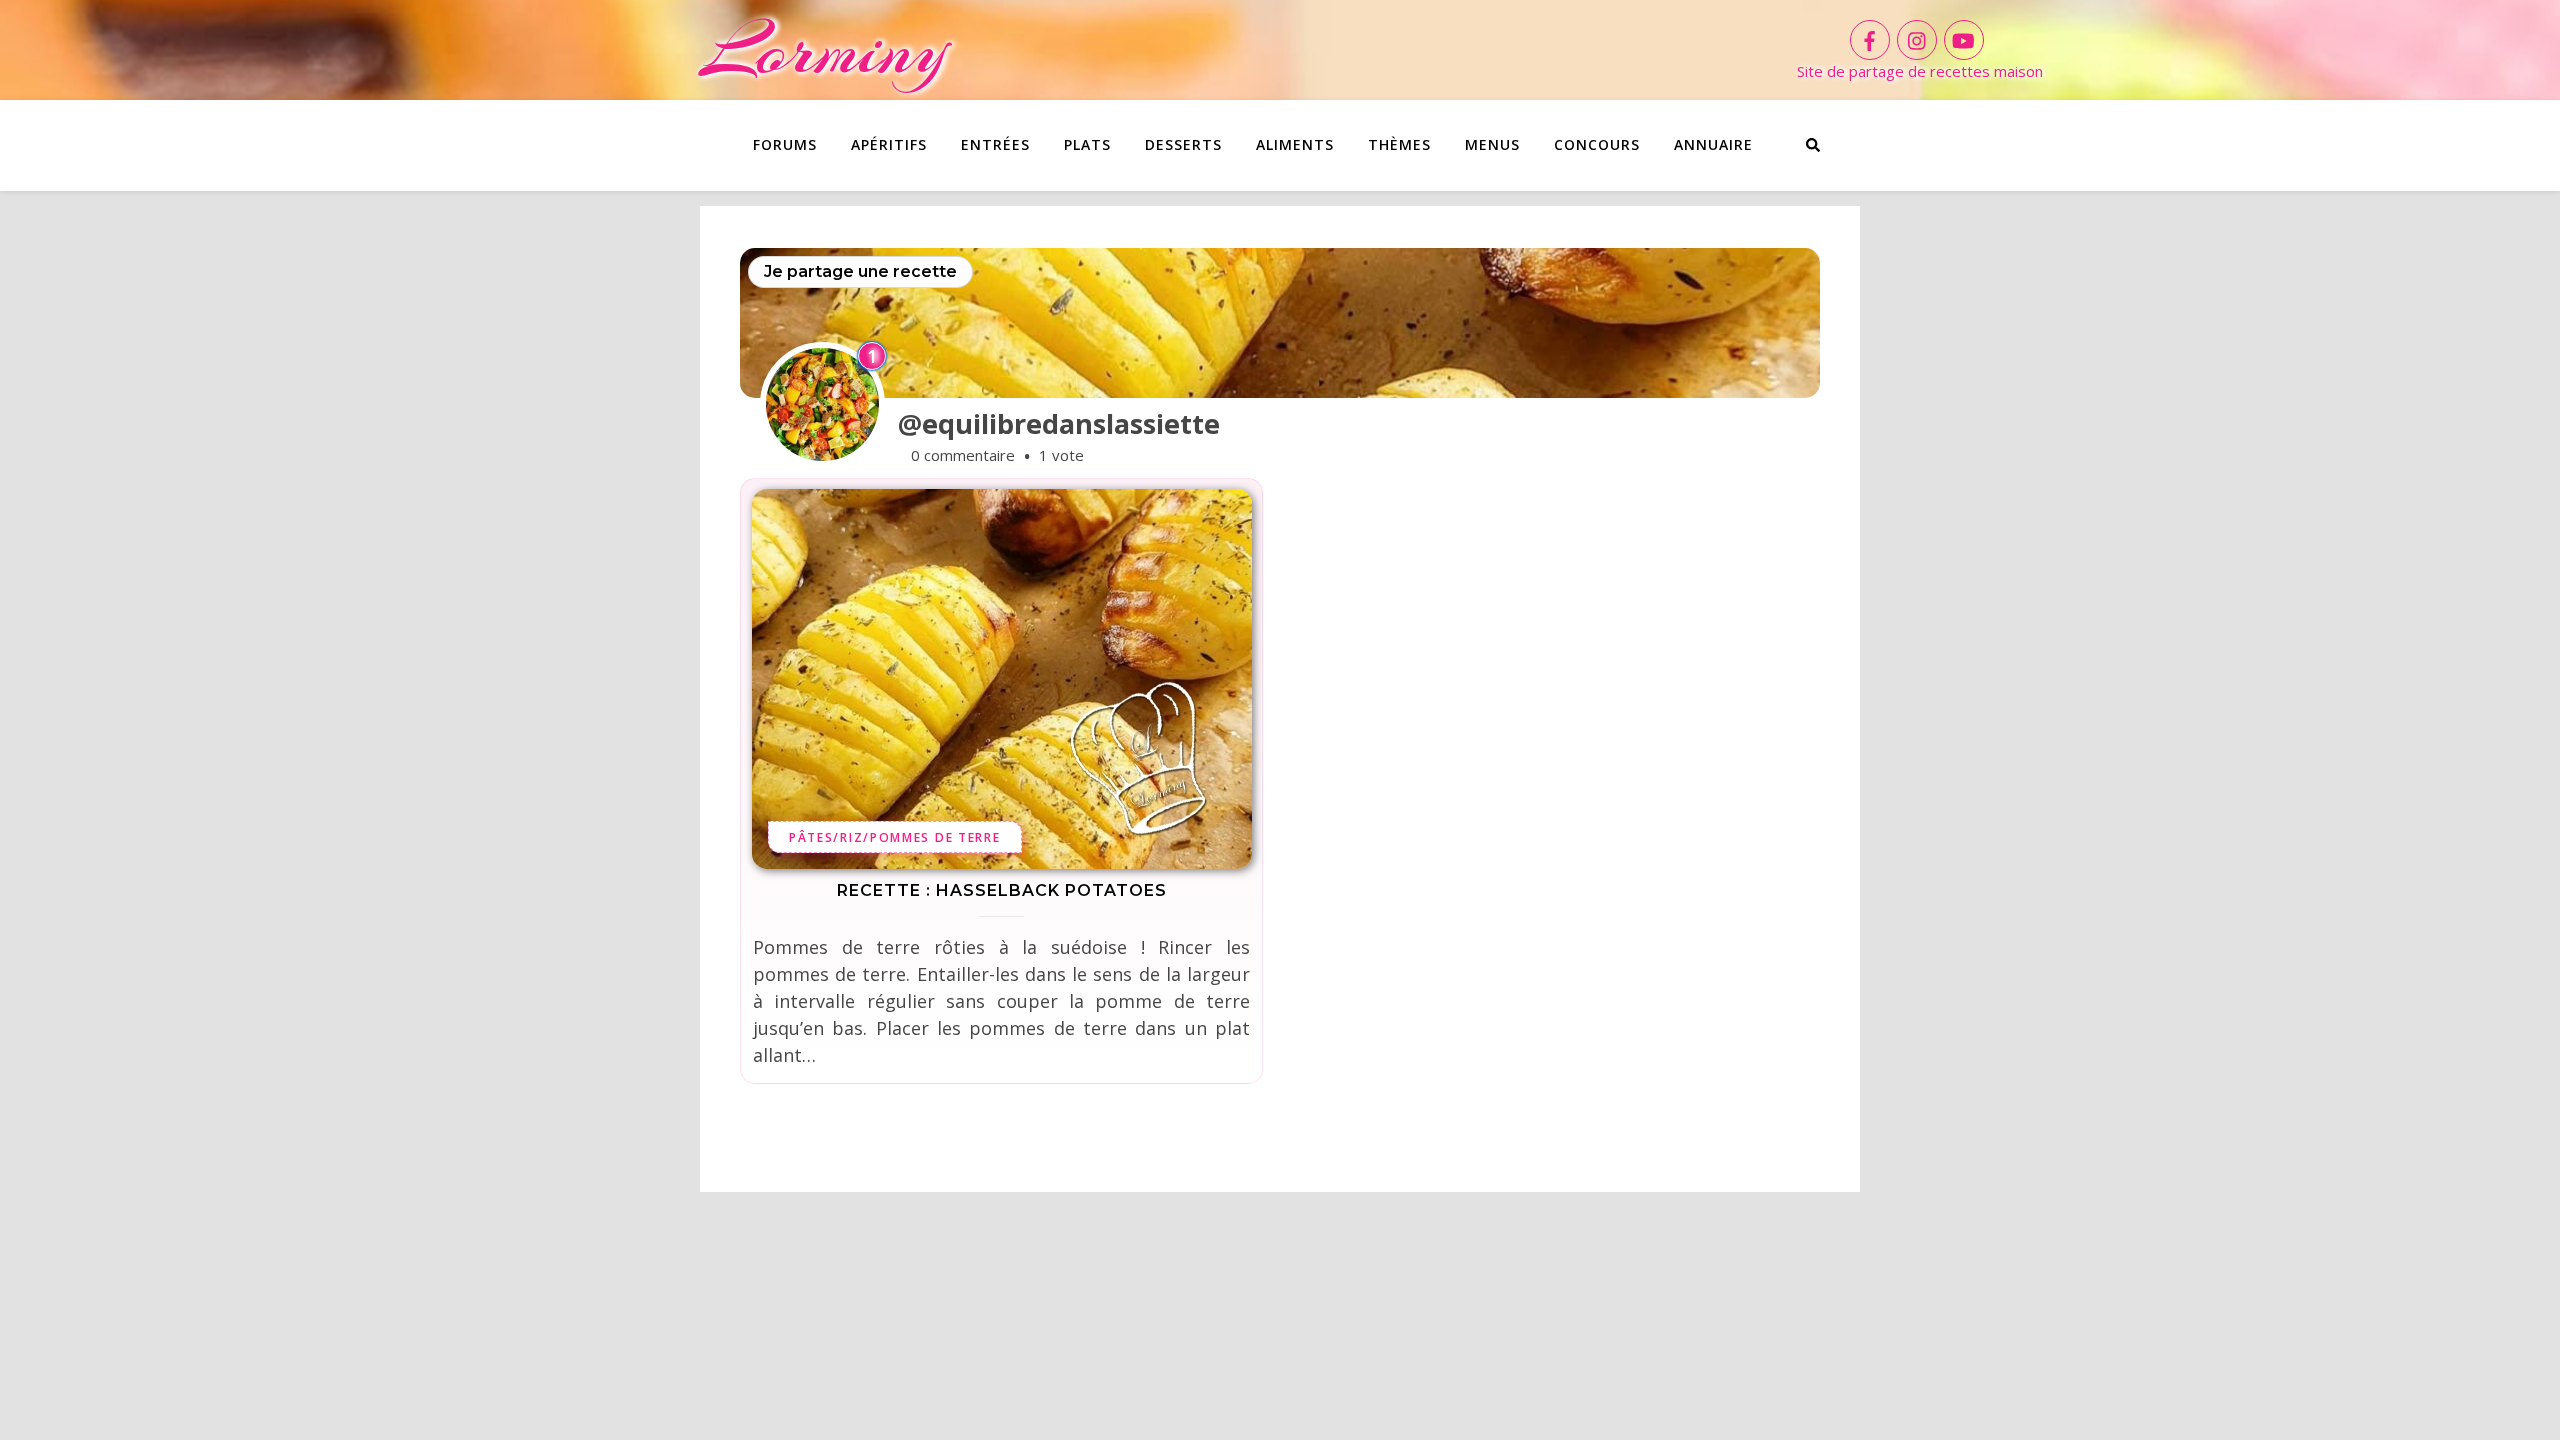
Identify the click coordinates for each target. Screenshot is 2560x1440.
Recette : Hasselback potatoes (1002, 890)
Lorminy (824, 50)
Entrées (995, 144)
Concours (1597, 144)
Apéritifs (889, 144)
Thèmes (1399, 144)
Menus (1492, 144)
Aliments (1295, 144)
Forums (785, 144)
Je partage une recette (860, 271)
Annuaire (1713, 144)
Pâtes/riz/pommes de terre (895, 837)
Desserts (1183, 144)
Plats (1087, 144)
